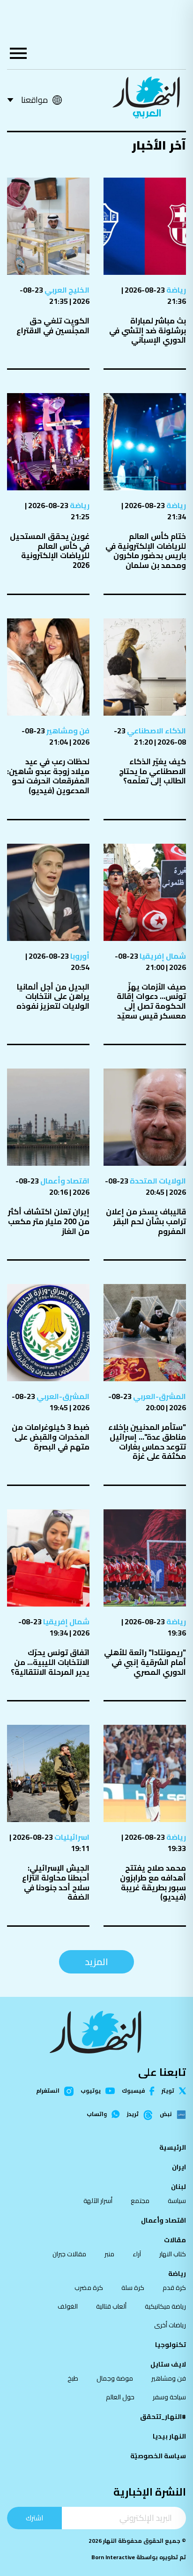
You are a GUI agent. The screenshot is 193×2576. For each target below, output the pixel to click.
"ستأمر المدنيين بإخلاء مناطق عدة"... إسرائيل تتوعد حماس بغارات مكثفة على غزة (147, 1442)
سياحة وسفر (169, 2397)
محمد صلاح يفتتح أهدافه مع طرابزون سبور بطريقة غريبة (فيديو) (153, 1882)
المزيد (96, 1962)
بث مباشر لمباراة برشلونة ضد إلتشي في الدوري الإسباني (148, 330)
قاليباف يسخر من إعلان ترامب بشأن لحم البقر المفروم (146, 1221)
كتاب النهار (173, 2254)
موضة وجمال (115, 2378)
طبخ (73, 2378)
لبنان (178, 2187)
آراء (137, 2254)
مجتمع (140, 2201)
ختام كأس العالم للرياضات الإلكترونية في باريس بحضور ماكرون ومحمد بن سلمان (146, 551)
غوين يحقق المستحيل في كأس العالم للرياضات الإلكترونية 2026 (50, 551)
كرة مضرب (89, 2288)
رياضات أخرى (170, 2325)
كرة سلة (133, 2288)
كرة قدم (174, 2288)
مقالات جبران (69, 2254)
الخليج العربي (66, 290)
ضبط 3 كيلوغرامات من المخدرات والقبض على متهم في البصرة (51, 1437)
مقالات (175, 2240)
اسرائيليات (71, 1837)
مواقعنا (34, 100)
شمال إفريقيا (162, 956)
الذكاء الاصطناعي (156, 731)
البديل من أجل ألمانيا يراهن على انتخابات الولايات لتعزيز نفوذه (53, 996)
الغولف (68, 2306)
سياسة (177, 2201)
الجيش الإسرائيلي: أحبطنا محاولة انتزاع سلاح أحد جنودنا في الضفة (56, 1882)
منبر (109, 2254)
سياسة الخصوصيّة (158, 2456)
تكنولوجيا (171, 2345)
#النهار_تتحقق (163, 2417)
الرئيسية (173, 2147)
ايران (179, 2167)
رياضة (175, 290)
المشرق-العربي (159, 1396)
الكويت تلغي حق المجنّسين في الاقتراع (53, 326)
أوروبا (79, 956)
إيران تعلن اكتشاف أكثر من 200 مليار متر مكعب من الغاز (49, 1221)
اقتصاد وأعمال (64, 1181)
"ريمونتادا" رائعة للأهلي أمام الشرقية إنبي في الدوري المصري (145, 1662)
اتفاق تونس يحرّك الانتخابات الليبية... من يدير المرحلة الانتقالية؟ (50, 1662)
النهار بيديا (169, 2436)
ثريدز (133, 2115)
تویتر (168, 2091)
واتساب (97, 2114)
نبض (166, 2115)
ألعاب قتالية (111, 2306)
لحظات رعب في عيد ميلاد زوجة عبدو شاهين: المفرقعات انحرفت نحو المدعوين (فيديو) (48, 776)
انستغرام (48, 2091)
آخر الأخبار (159, 145)
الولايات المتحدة (157, 1181)
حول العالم (120, 2397)
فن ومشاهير (67, 731)
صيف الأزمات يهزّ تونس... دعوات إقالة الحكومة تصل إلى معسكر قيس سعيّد (151, 1001)
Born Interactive (113, 2557)
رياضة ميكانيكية (165, 2306)
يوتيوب (91, 2091)
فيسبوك (133, 2091)
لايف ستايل (168, 2364)
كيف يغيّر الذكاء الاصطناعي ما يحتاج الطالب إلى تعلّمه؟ (152, 771)
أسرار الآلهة (98, 2201)
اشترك (34, 2518)
